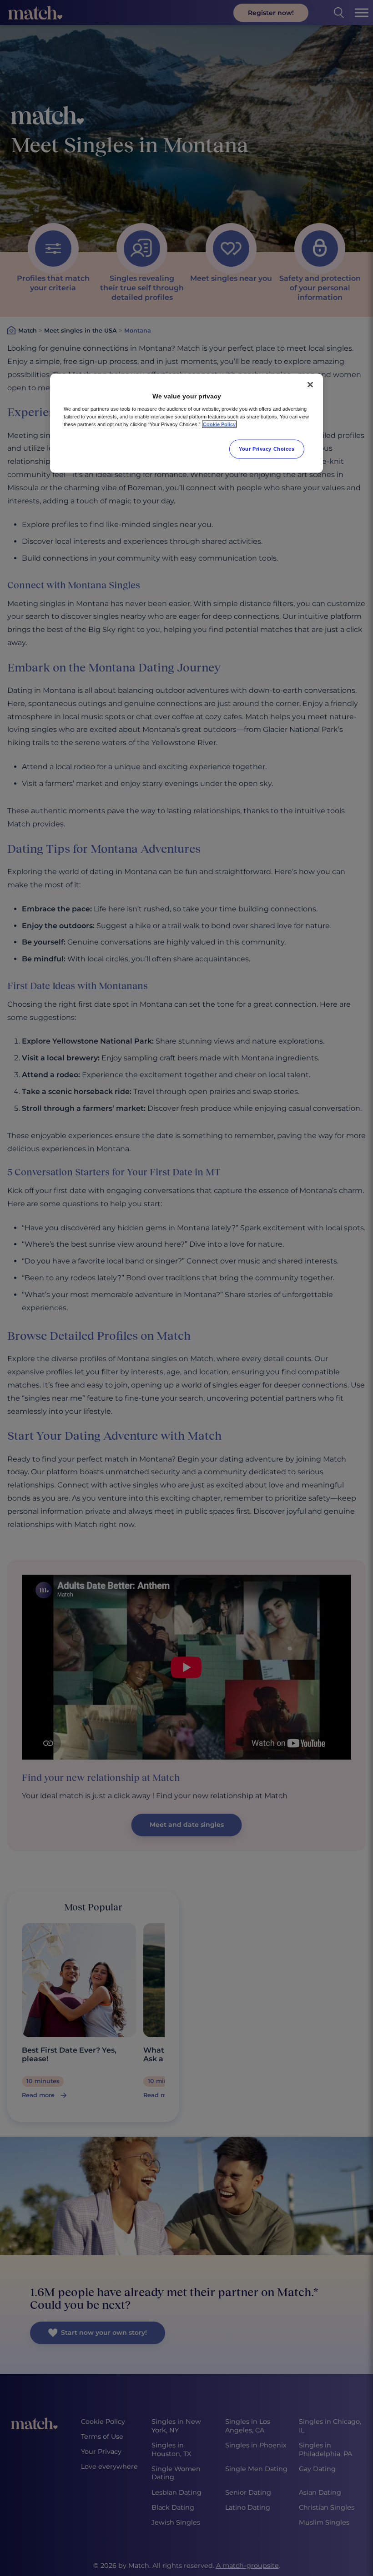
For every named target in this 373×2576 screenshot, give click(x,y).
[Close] (310, 384)
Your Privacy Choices (267, 449)
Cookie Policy (219, 424)
